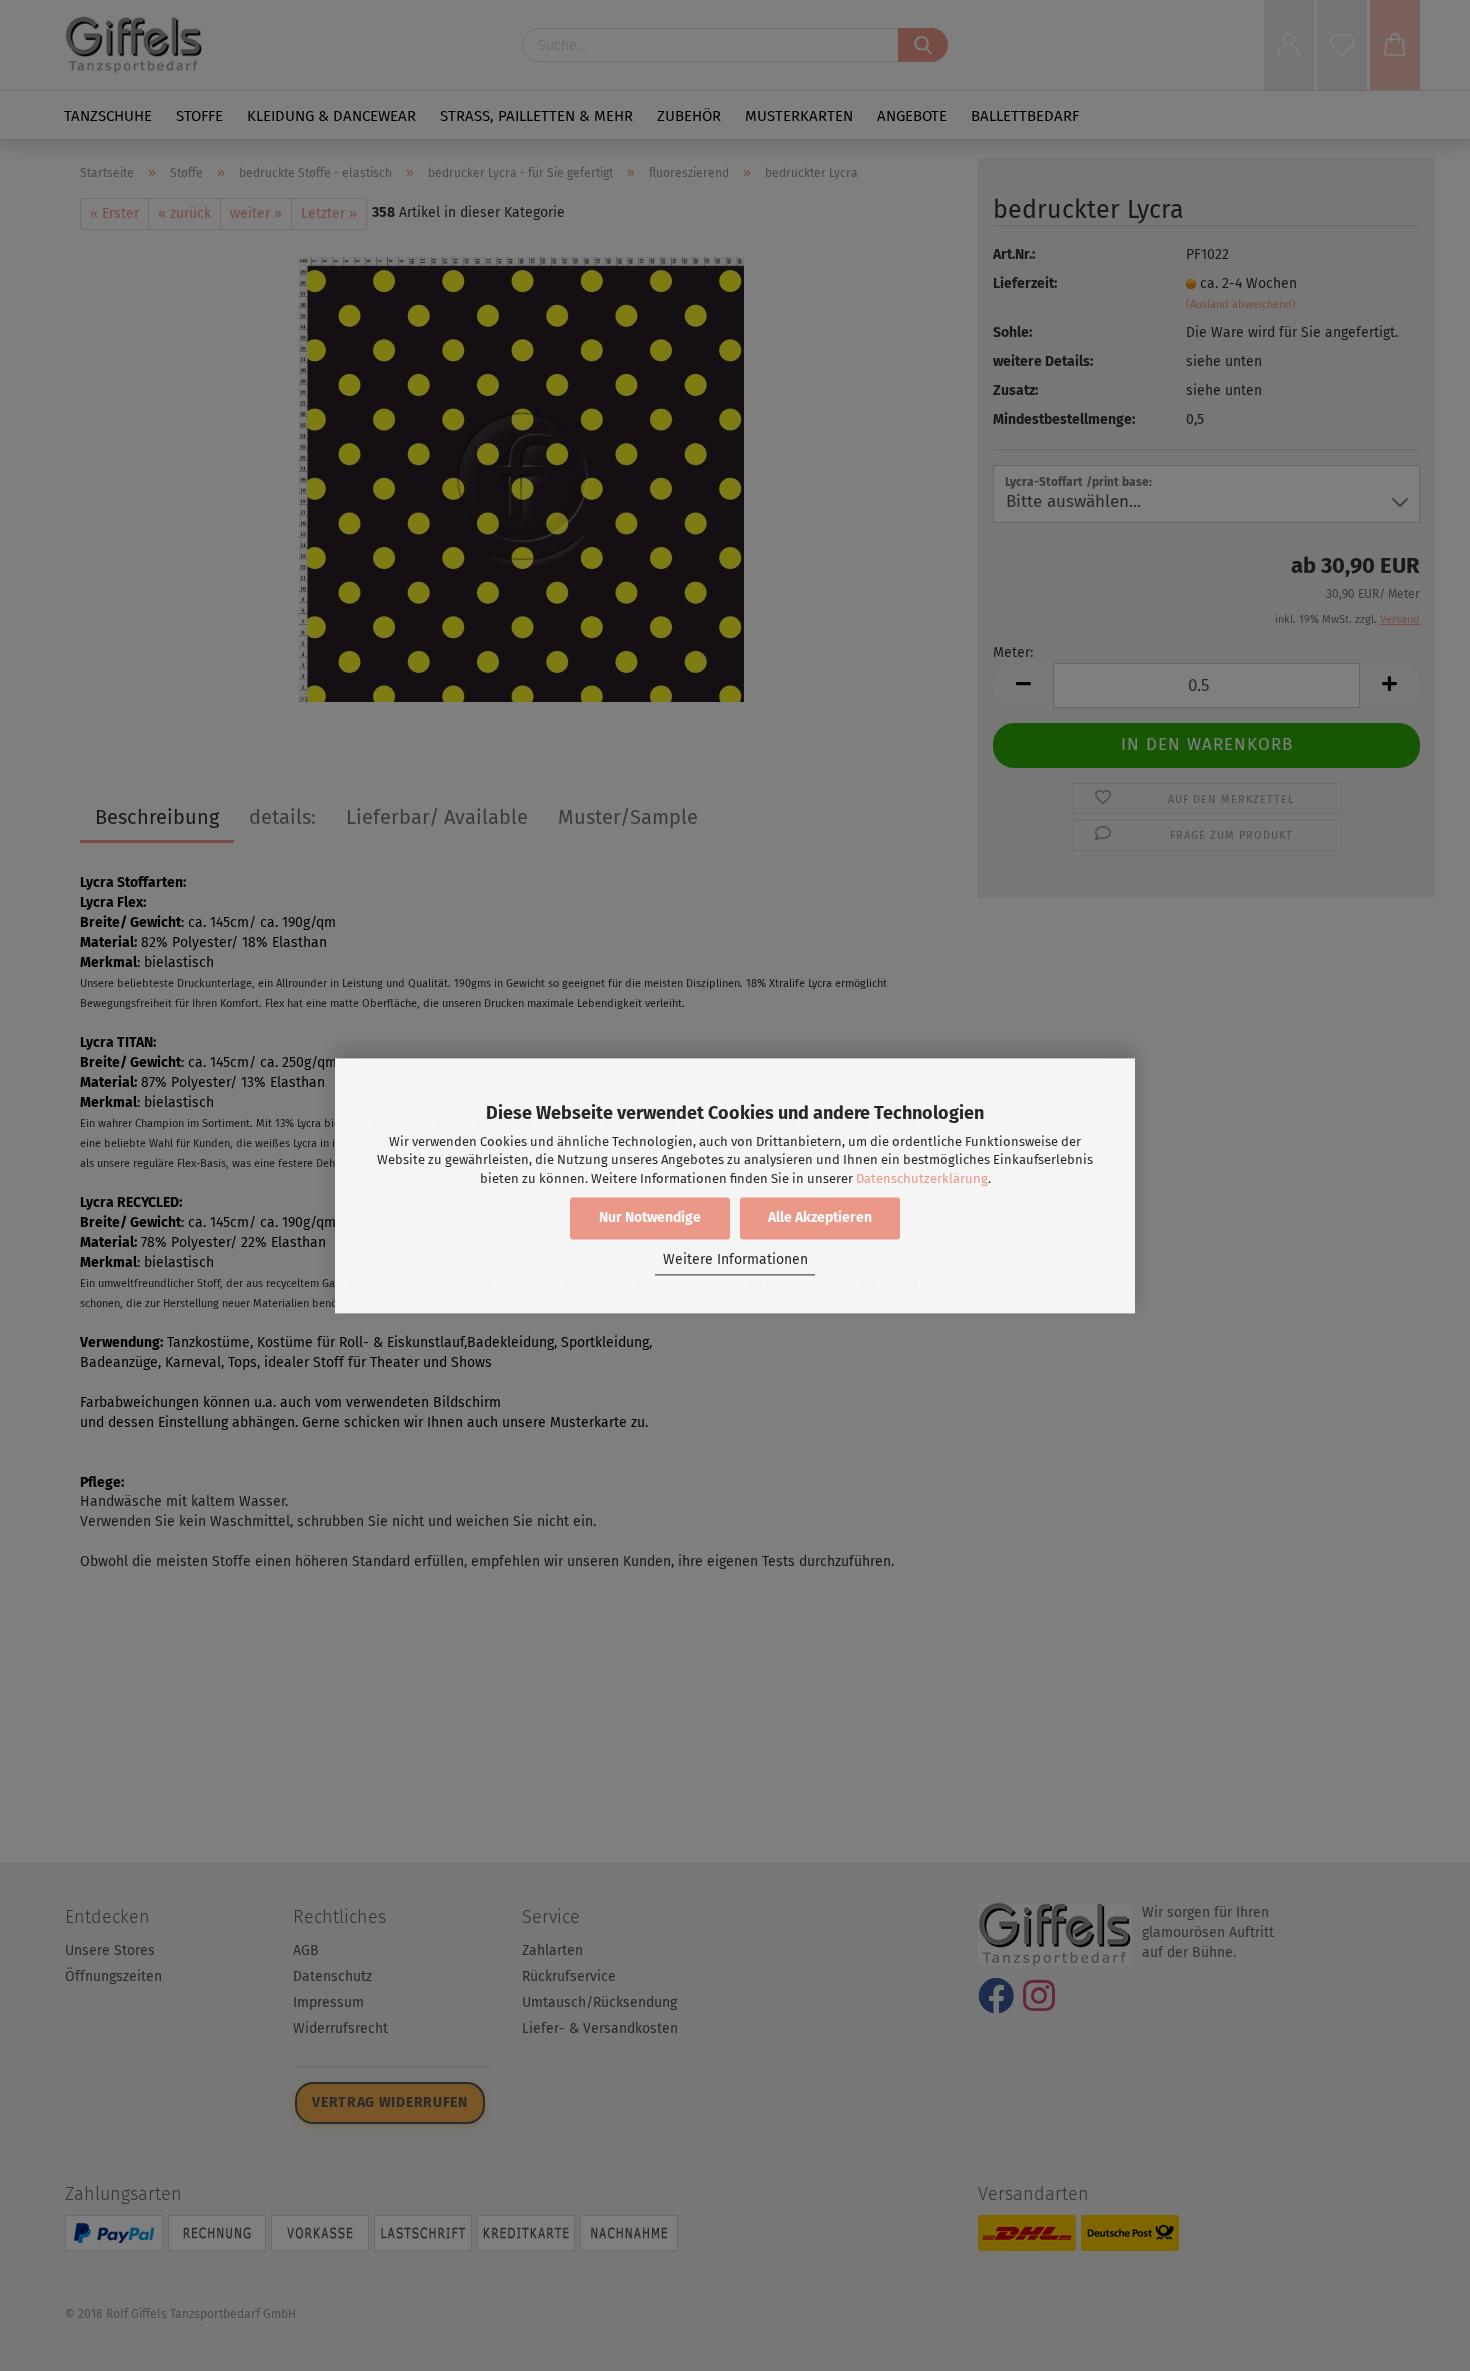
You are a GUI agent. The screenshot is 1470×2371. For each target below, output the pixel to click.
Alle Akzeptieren (820, 1217)
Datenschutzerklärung (922, 1178)
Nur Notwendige (650, 1217)
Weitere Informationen (735, 1260)
